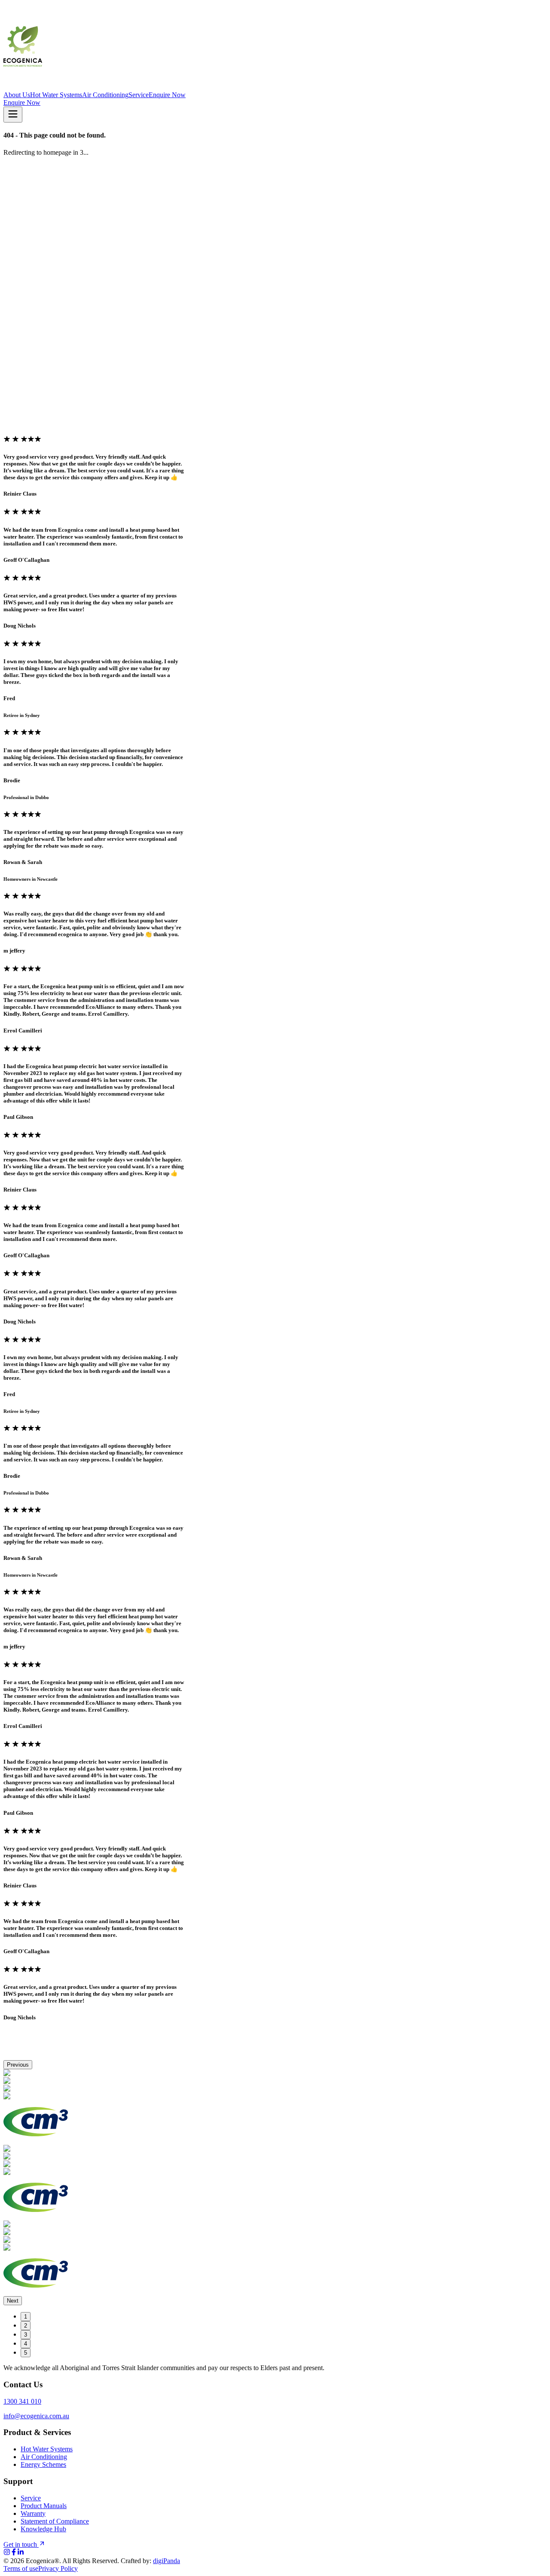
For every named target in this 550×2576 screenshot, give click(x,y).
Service (139, 95)
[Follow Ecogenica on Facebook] (14, 2553)
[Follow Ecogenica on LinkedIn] (21, 2553)
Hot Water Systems (56, 95)
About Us (17, 95)
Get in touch (20, 2544)
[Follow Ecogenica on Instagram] (7, 2553)
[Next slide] (22, 452)
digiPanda (167, 2561)
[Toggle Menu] (13, 115)
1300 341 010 (22, 2401)
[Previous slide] (10, 452)
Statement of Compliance (55, 2521)
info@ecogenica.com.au (36, 2416)
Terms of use (21, 2568)
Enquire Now (167, 95)
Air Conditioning (105, 95)
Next (13, 2301)
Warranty (33, 2513)
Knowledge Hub (43, 2529)
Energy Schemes (43, 2464)
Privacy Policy (58, 2568)
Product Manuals (44, 2506)
